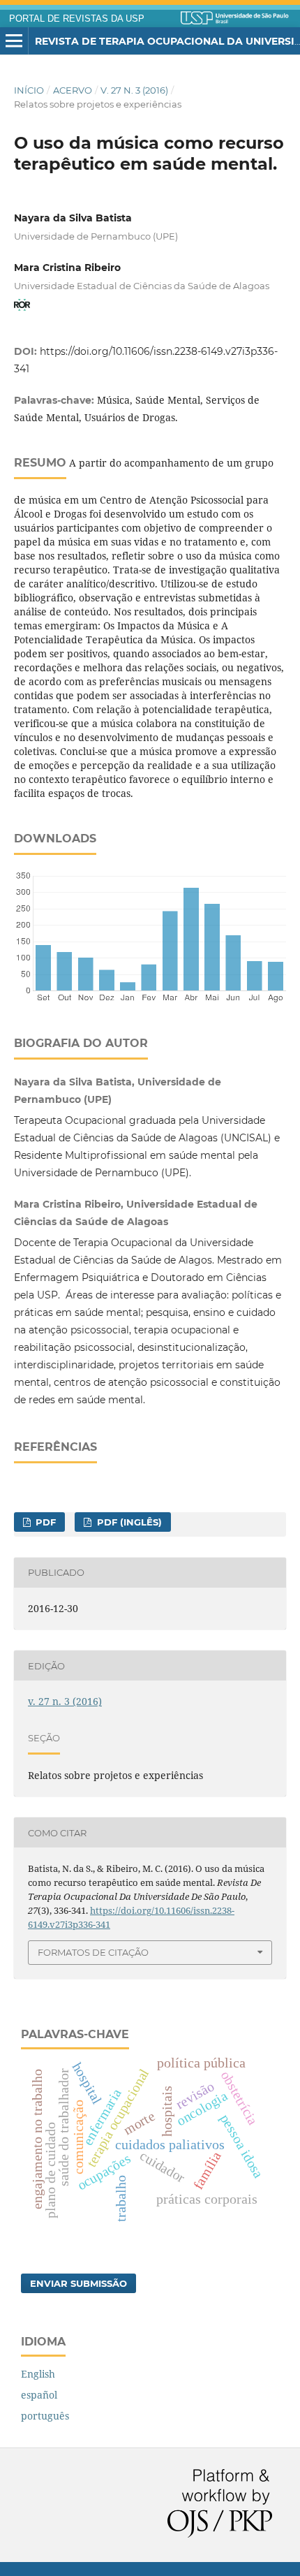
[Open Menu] (14, 41)
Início (29, 90)
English (38, 2374)
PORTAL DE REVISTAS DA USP (77, 19)
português (45, 2416)
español (39, 2395)
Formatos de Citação (93, 1952)
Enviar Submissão (78, 2283)
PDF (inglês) (128, 1522)
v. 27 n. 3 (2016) (134, 90)
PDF (44, 1522)
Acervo (73, 90)
